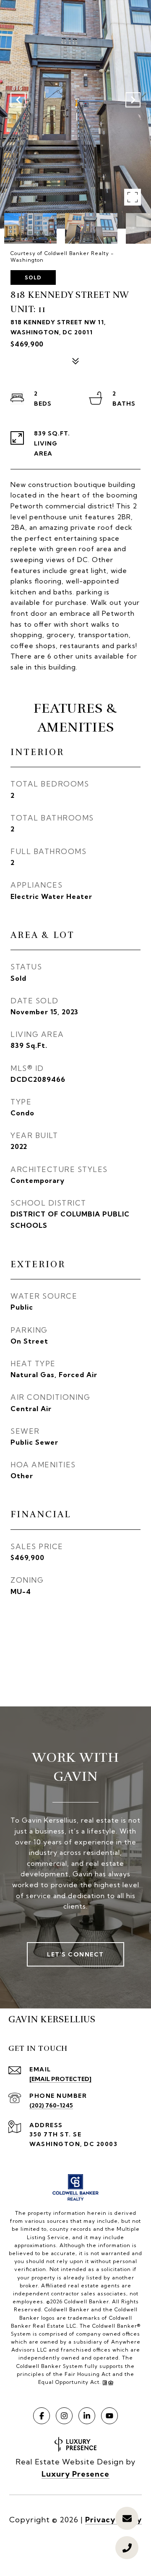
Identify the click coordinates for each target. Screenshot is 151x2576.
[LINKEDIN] (87, 2416)
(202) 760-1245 (51, 2105)
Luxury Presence (75, 2474)
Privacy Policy (113, 2520)
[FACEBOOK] (42, 2416)
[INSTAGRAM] (64, 2416)
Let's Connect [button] (75, 1954)
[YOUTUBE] (109, 2416)
